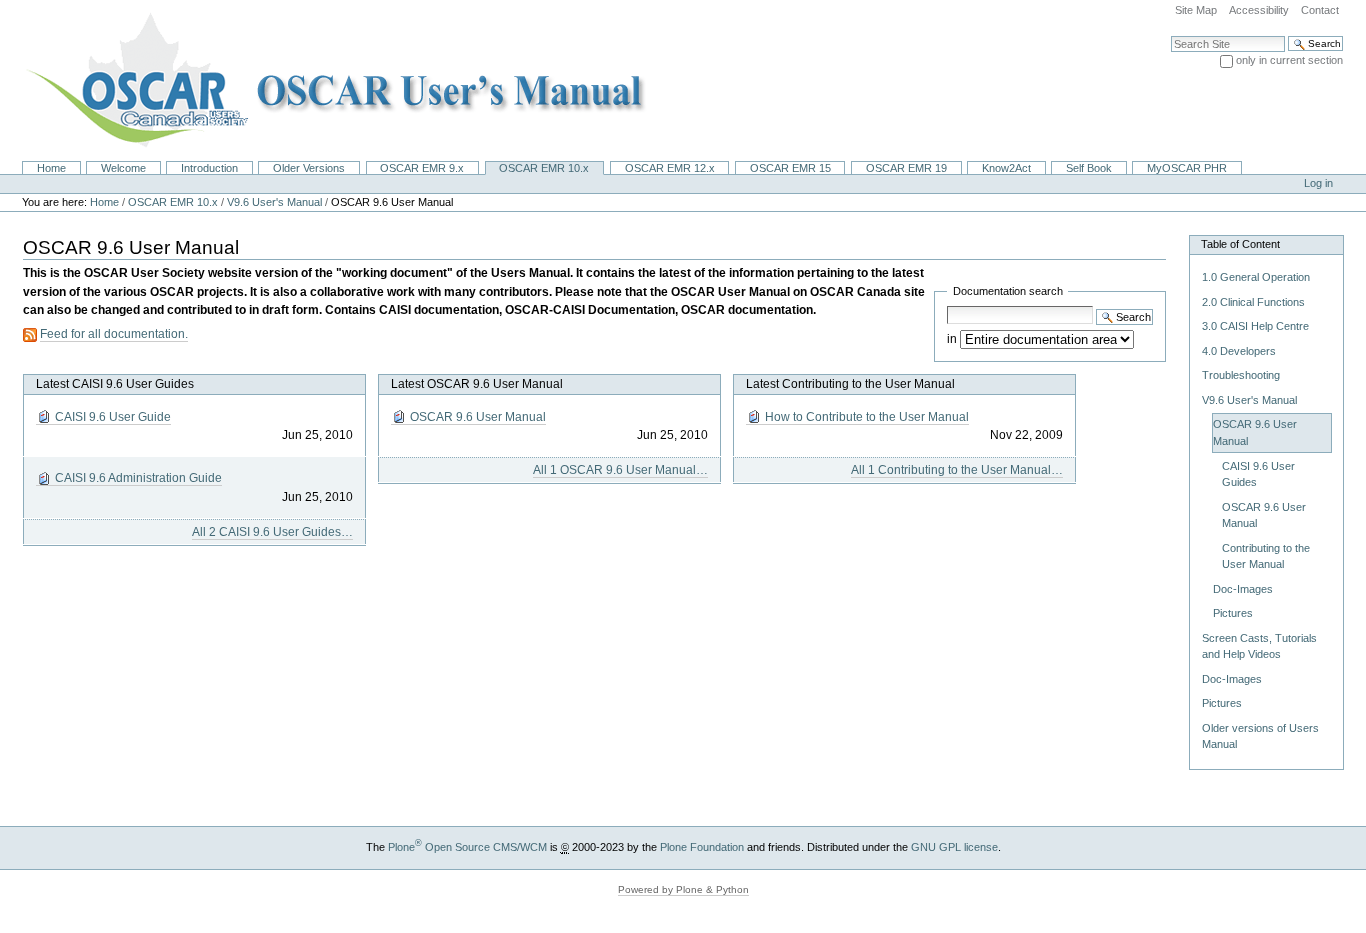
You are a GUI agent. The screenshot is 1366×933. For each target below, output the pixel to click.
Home (51, 168)
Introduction (209, 168)
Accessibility (1259, 10)
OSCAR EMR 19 (906, 168)
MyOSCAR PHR (1187, 168)
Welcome (123, 168)
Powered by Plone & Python (683, 889)
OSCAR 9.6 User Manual (557, 426)
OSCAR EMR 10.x (544, 168)
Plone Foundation (702, 847)
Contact (1320, 10)
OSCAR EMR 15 (790, 168)
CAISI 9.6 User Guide (202, 426)
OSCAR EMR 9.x (422, 168)
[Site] (329, 80)
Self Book (1089, 168)
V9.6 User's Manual (274, 202)
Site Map (1196, 10)
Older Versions (309, 168)
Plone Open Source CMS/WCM (467, 847)
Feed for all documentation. (114, 334)
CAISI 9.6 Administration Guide (202, 487)
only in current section (1289, 60)
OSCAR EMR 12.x (670, 168)
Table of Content (1240, 244)
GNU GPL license (954, 847)
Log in (1318, 183)
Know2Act (1006, 168)
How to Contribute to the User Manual (912, 426)
